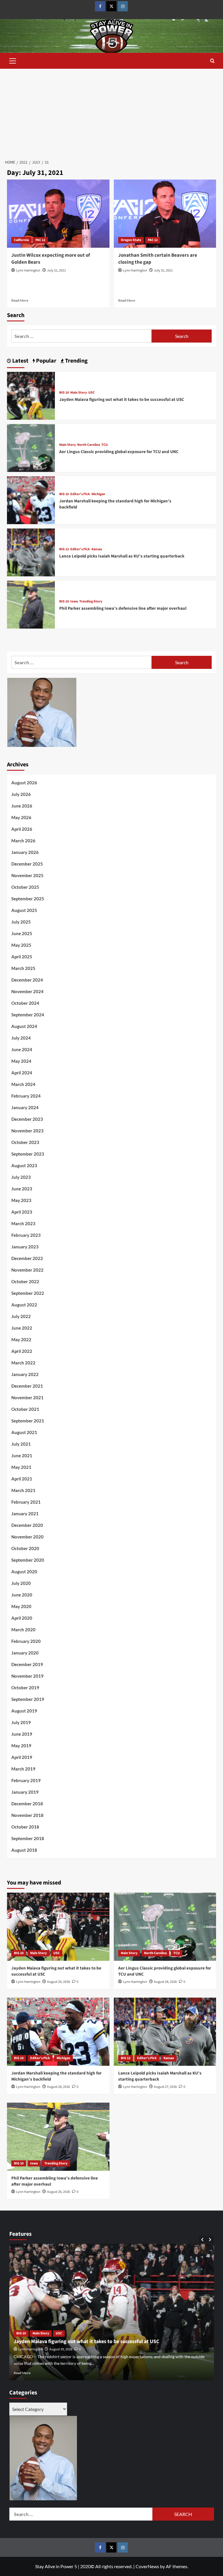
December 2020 (27, 1525)
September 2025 (28, 899)
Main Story (79, 393)
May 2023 (21, 1200)
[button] (13, 60)
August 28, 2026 (165, 1982)
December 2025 (27, 864)
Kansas (97, 549)
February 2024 (26, 1096)
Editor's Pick (80, 494)
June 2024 (22, 1049)
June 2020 (22, 1595)
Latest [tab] (20, 361)
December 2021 (27, 1386)
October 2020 (25, 1548)
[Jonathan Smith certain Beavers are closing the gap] (165, 214)
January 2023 (25, 1247)
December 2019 (27, 1664)
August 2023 (24, 1165)
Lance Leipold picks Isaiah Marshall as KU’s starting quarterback (122, 556)
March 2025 (23, 968)
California (21, 240)
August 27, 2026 (165, 2087)
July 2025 (21, 922)
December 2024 (27, 980)
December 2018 (27, 1804)
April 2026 (22, 829)
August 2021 (24, 1432)
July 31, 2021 (56, 270)
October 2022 (25, 1281)
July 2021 (21, 1444)
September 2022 (28, 1293)
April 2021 (22, 1479)
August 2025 (24, 910)
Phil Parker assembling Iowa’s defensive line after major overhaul (123, 608)
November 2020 (27, 1537)
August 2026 (24, 783)
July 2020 (21, 1583)
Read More (20, 300)
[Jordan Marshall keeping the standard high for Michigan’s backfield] (31, 500)
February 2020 (26, 1641)
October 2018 (25, 1827)
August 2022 (24, 1305)
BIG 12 (64, 549)
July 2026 (21, 794)
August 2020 (24, 1572)
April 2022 (22, 1351)
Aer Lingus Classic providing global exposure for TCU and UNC (119, 452)
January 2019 (25, 1792)
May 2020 (21, 1606)
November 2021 (27, 1397)
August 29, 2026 (59, 1982)
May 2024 (21, 1061)
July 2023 (21, 1177)
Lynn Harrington (28, 270)
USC (91, 393)
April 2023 (22, 1212)
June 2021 (22, 1456)
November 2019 (27, 1676)
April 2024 (22, 1073)
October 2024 (25, 1003)
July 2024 (21, 1038)
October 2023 (25, 1142)
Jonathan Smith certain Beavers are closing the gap (158, 259)
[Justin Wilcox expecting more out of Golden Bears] (58, 214)
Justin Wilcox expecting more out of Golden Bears (51, 259)
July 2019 (21, 1722)
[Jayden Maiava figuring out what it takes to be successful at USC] (31, 395)
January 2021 (25, 1514)
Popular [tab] (46, 361)
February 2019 (26, 1780)
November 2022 (27, 1270)
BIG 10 (64, 393)
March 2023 (23, 1223)
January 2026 (25, 852)
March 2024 (23, 1084)
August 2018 (24, 1850)
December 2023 (27, 1119)
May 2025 (21, 945)
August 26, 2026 (59, 2192)
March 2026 (23, 841)
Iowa (74, 602)
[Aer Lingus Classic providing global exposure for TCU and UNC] (31, 447)
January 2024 (25, 1107)
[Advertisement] (111, 112)
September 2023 (28, 1154)
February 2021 (26, 1502)
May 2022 (21, 1339)
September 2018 (28, 1838)
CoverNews (147, 2566)
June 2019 (22, 1734)
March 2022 (23, 1363)
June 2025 (22, 933)
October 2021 (25, 1409)
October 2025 (25, 887)
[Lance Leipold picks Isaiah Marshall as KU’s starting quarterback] (31, 552)
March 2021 (23, 1490)
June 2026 (22, 806)
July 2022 (21, 1316)
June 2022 (22, 1328)
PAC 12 (40, 240)
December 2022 (27, 1258)
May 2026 (21, 817)
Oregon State (131, 240)
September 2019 (28, 1699)
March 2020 (23, 1630)
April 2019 (22, 1757)
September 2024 (28, 1015)
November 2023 (27, 1131)
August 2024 (24, 1026)
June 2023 (22, 1189)
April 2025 (22, 957)
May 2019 (21, 1746)
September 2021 (28, 1421)
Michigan (98, 494)
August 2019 (24, 1711)
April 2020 (22, 1618)
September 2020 (28, 1560)
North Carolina (89, 445)
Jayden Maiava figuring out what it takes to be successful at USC (122, 400)
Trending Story (91, 602)
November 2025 (27, 875)
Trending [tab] (76, 361)
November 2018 (27, 1815)
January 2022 (25, 1374)
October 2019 (25, 1688)
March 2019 (23, 1769)
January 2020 (25, 1653)
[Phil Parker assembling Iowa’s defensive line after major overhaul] (31, 604)
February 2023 (26, 1235)
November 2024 (27, 991)
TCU (105, 445)
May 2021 (21, 1467)
